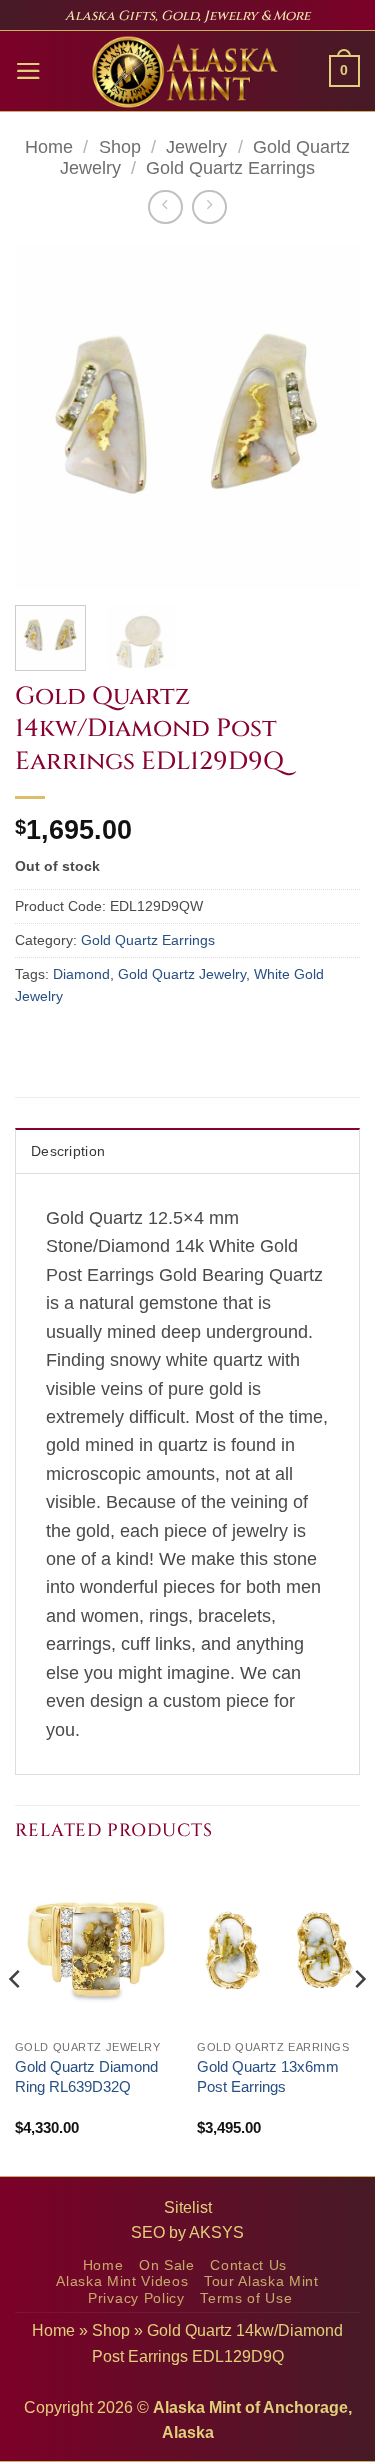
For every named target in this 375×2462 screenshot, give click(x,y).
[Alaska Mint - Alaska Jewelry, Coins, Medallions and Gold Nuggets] (185, 72)
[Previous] (47, 416)
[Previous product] (209, 207)
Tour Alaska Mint (261, 2281)
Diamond (81, 974)
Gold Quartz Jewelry (182, 974)
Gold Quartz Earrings (230, 168)
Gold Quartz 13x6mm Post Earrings (268, 2076)
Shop (120, 147)
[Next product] (165, 207)
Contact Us (248, 2265)
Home (49, 147)
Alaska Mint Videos (122, 2281)
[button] (28, 71)
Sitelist (188, 2207)
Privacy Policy (136, 2298)
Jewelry (196, 147)
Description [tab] (68, 1151)
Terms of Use (246, 2298)
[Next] (328, 416)
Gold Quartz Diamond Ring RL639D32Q (86, 2076)
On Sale (167, 2265)
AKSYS (216, 2232)
